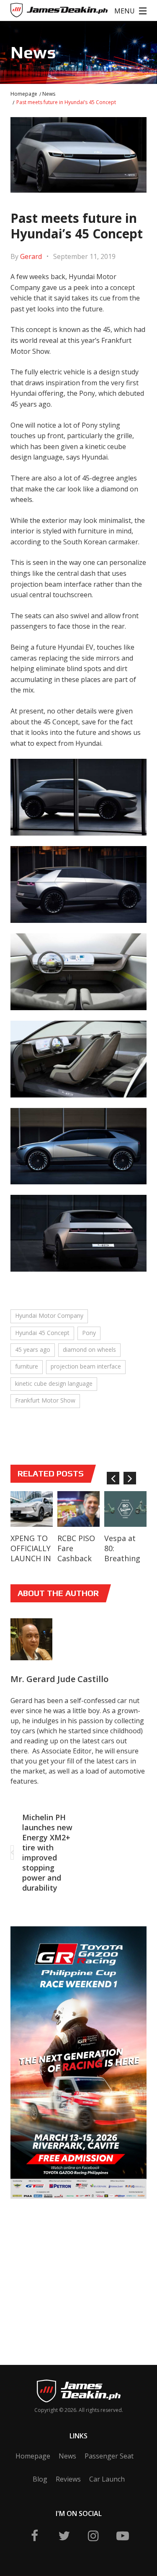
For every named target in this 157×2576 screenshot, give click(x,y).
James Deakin (38, 12)
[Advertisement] (74, 2269)
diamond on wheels (89, 1349)
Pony (89, 1333)
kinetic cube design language (54, 1383)
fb (35, 2536)
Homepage (24, 94)
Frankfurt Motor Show (45, 1400)
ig (93, 2536)
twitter (64, 2536)
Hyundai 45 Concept (42, 1333)
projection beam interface (86, 1366)
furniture (27, 1366)
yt (123, 2536)
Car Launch (107, 2479)
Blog (40, 2479)
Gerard (31, 256)
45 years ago (33, 1349)
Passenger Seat (109, 2456)
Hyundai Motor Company (49, 1315)
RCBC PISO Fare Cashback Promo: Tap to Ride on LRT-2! (78, 1563)
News (49, 94)
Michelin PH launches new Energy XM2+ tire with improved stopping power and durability (47, 1852)
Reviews (68, 2479)
